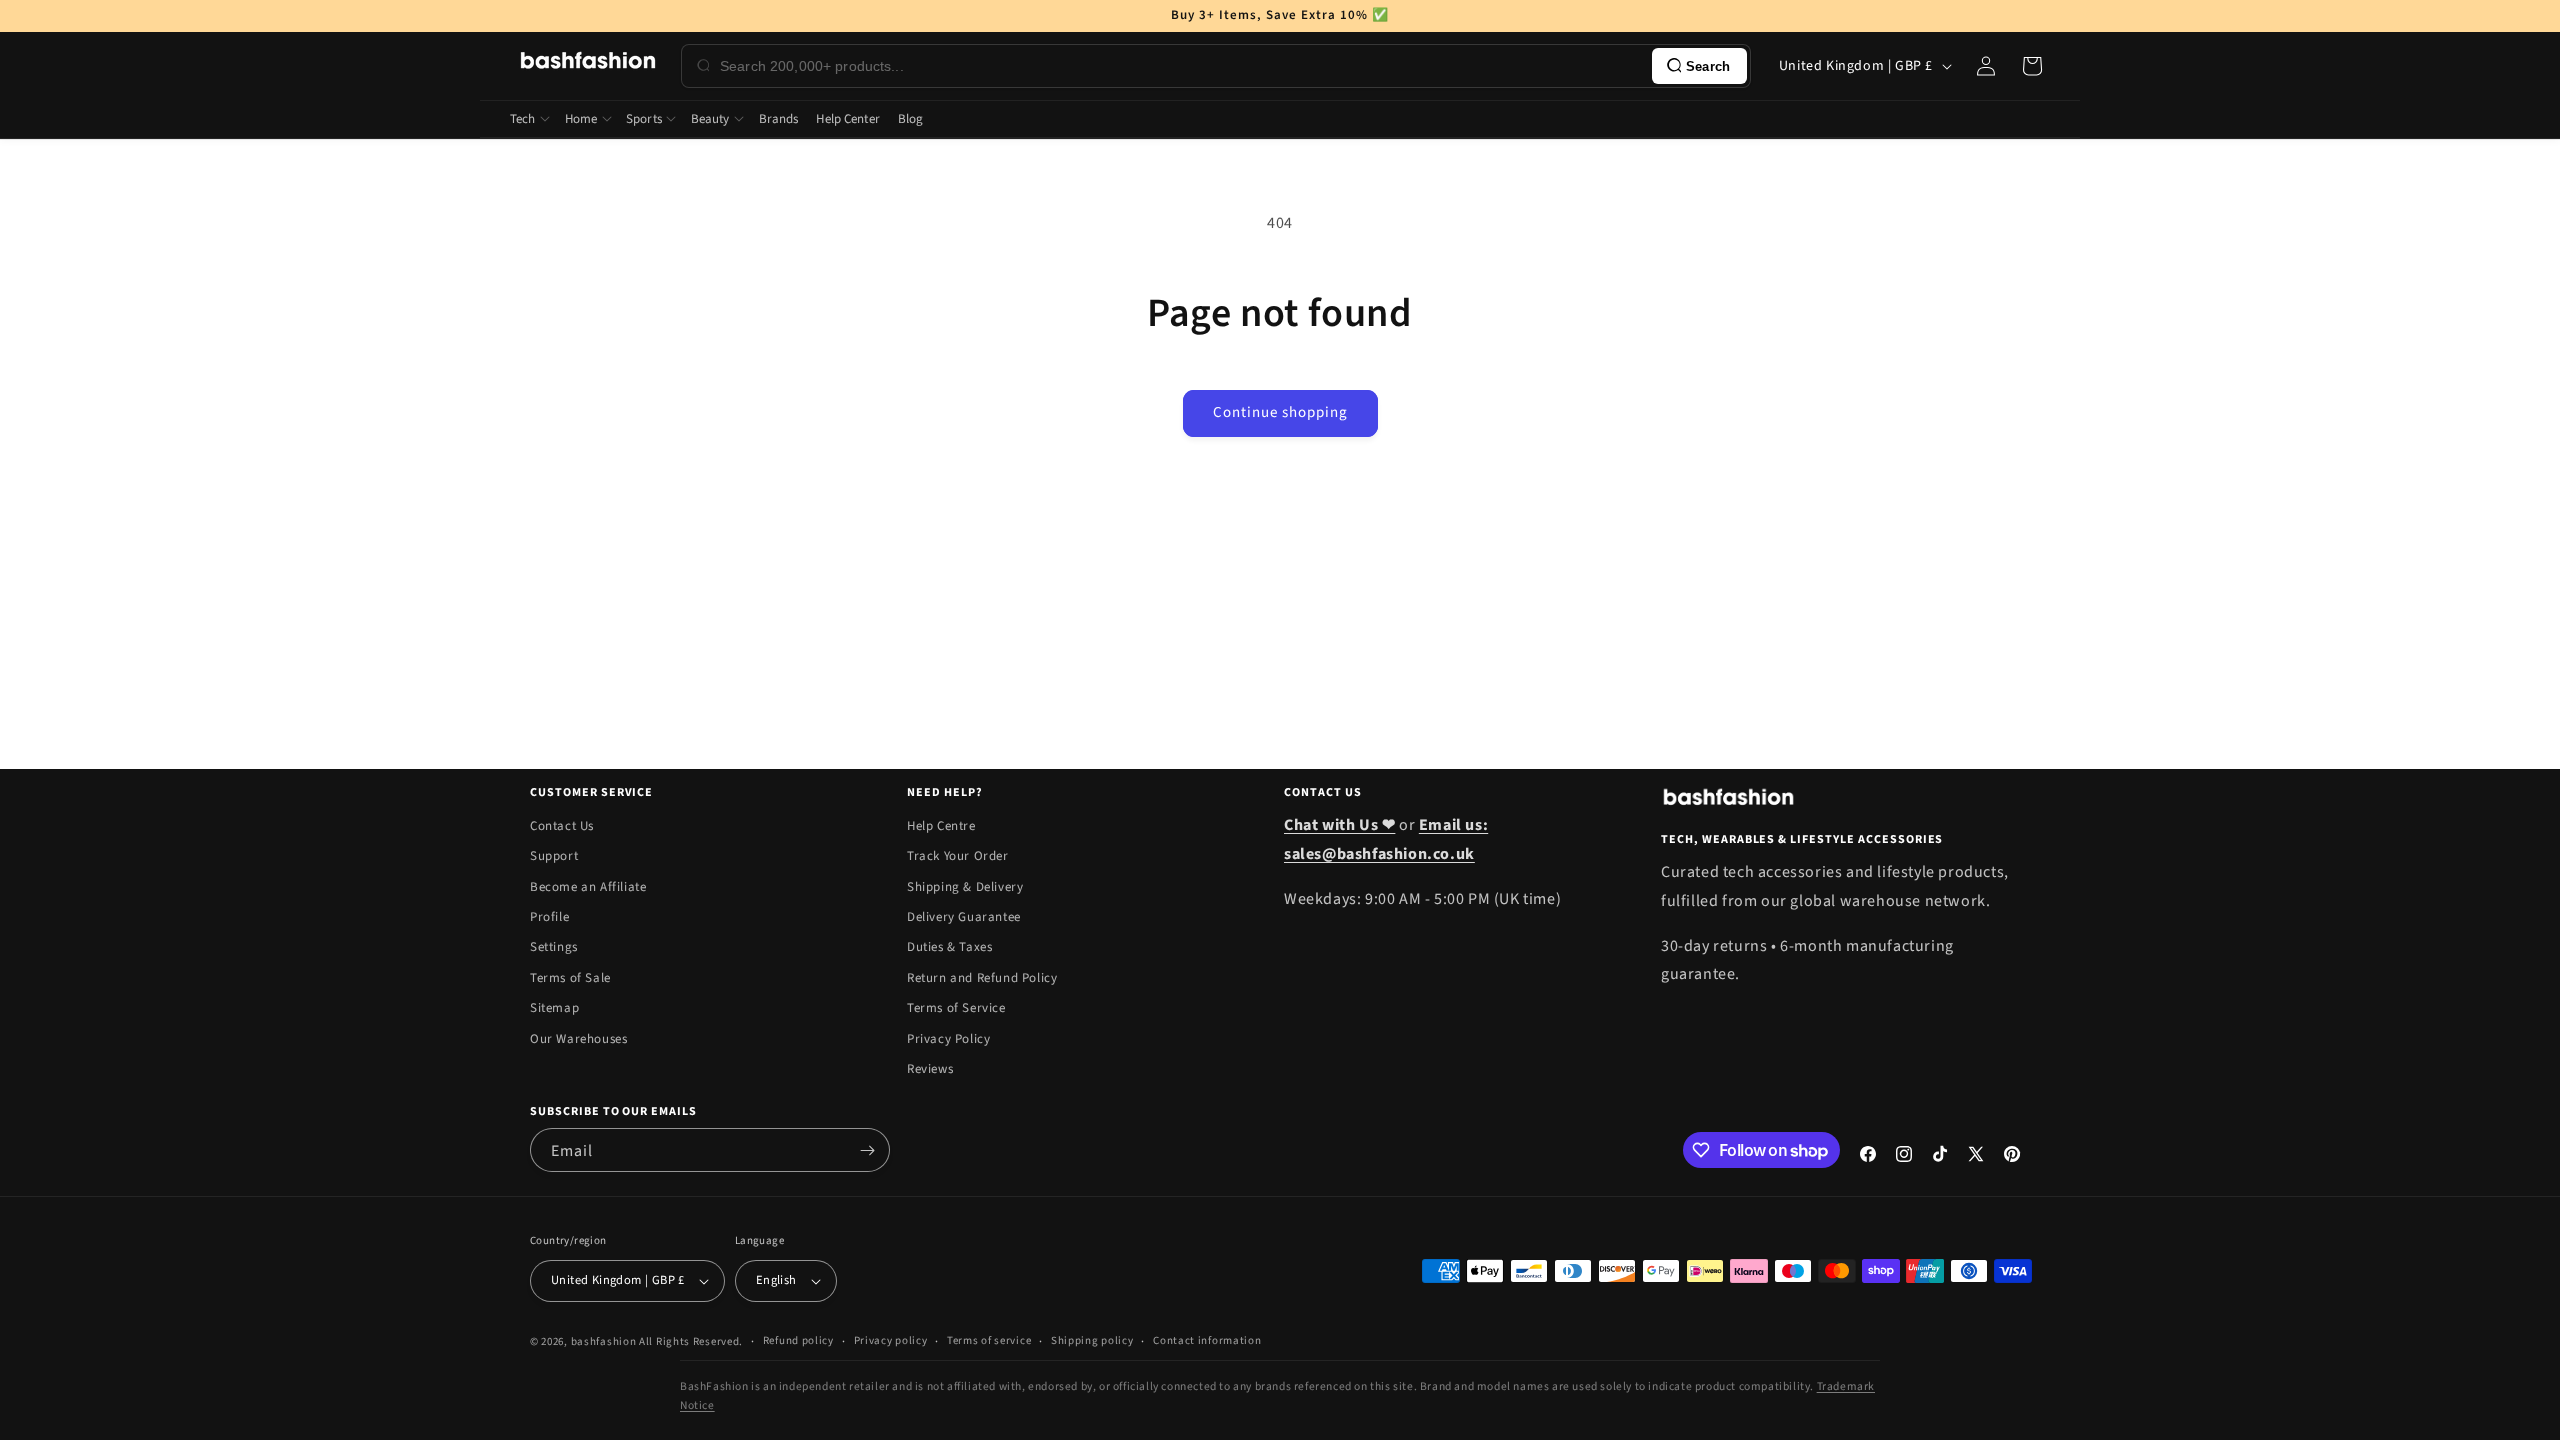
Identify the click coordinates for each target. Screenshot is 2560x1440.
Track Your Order (958, 856)
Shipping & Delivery (965, 887)
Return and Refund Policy (982, 978)
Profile (549, 917)
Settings (554, 947)
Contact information (1207, 1340)
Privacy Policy (948, 1039)
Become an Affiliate (588, 887)
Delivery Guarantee (964, 917)
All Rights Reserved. (691, 1341)
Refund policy (798, 1340)
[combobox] (1182, 66)
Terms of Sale (570, 978)
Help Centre (941, 826)
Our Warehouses (578, 1039)
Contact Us (562, 826)
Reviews (930, 1069)
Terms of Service (956, 1008)
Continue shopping (1280, 412)
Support (554, 856)
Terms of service (989, 1340)
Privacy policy (891, 1340)
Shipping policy (1092, 1340)
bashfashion (604, 1341)
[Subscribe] (867, 1150)
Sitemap (554, 1008)
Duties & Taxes (949, 947)
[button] (2032, 66)
